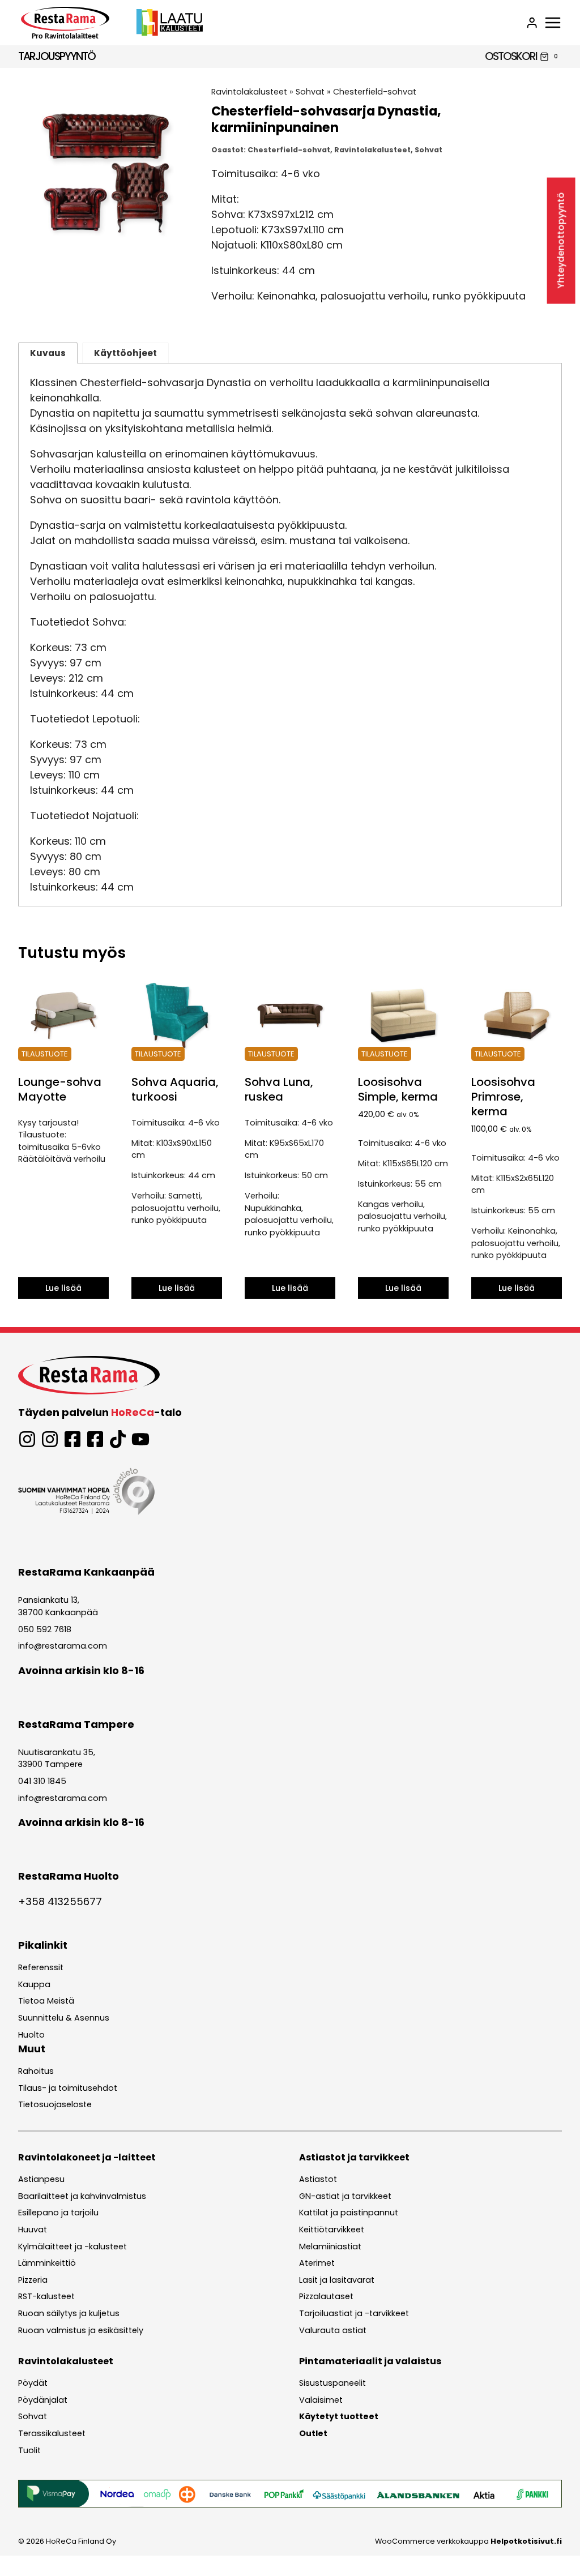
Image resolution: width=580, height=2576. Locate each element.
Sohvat (310, 92)
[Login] (532, 23)
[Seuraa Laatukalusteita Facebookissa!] (95, 1439)
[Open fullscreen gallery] (182, 250)
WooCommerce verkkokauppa (468, 2541)
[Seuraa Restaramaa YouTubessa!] (140, 1439)
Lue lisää (63, 1288)
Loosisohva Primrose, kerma (503, 1097)
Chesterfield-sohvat (375, 92)
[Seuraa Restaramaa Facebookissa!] (72, 1439)
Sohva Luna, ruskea (279, 1089)
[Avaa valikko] (553, 23)
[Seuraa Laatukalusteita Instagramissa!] (50, 1439)
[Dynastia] (106, 174)
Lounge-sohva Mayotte (60, 1089)
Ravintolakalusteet (249, 92)
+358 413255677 (60, 1901)
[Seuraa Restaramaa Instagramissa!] (27, 1439)
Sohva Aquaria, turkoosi (175, 1089)
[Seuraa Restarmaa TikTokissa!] (118, 1439)
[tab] (106, 249)
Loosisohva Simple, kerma (398, 1089)
